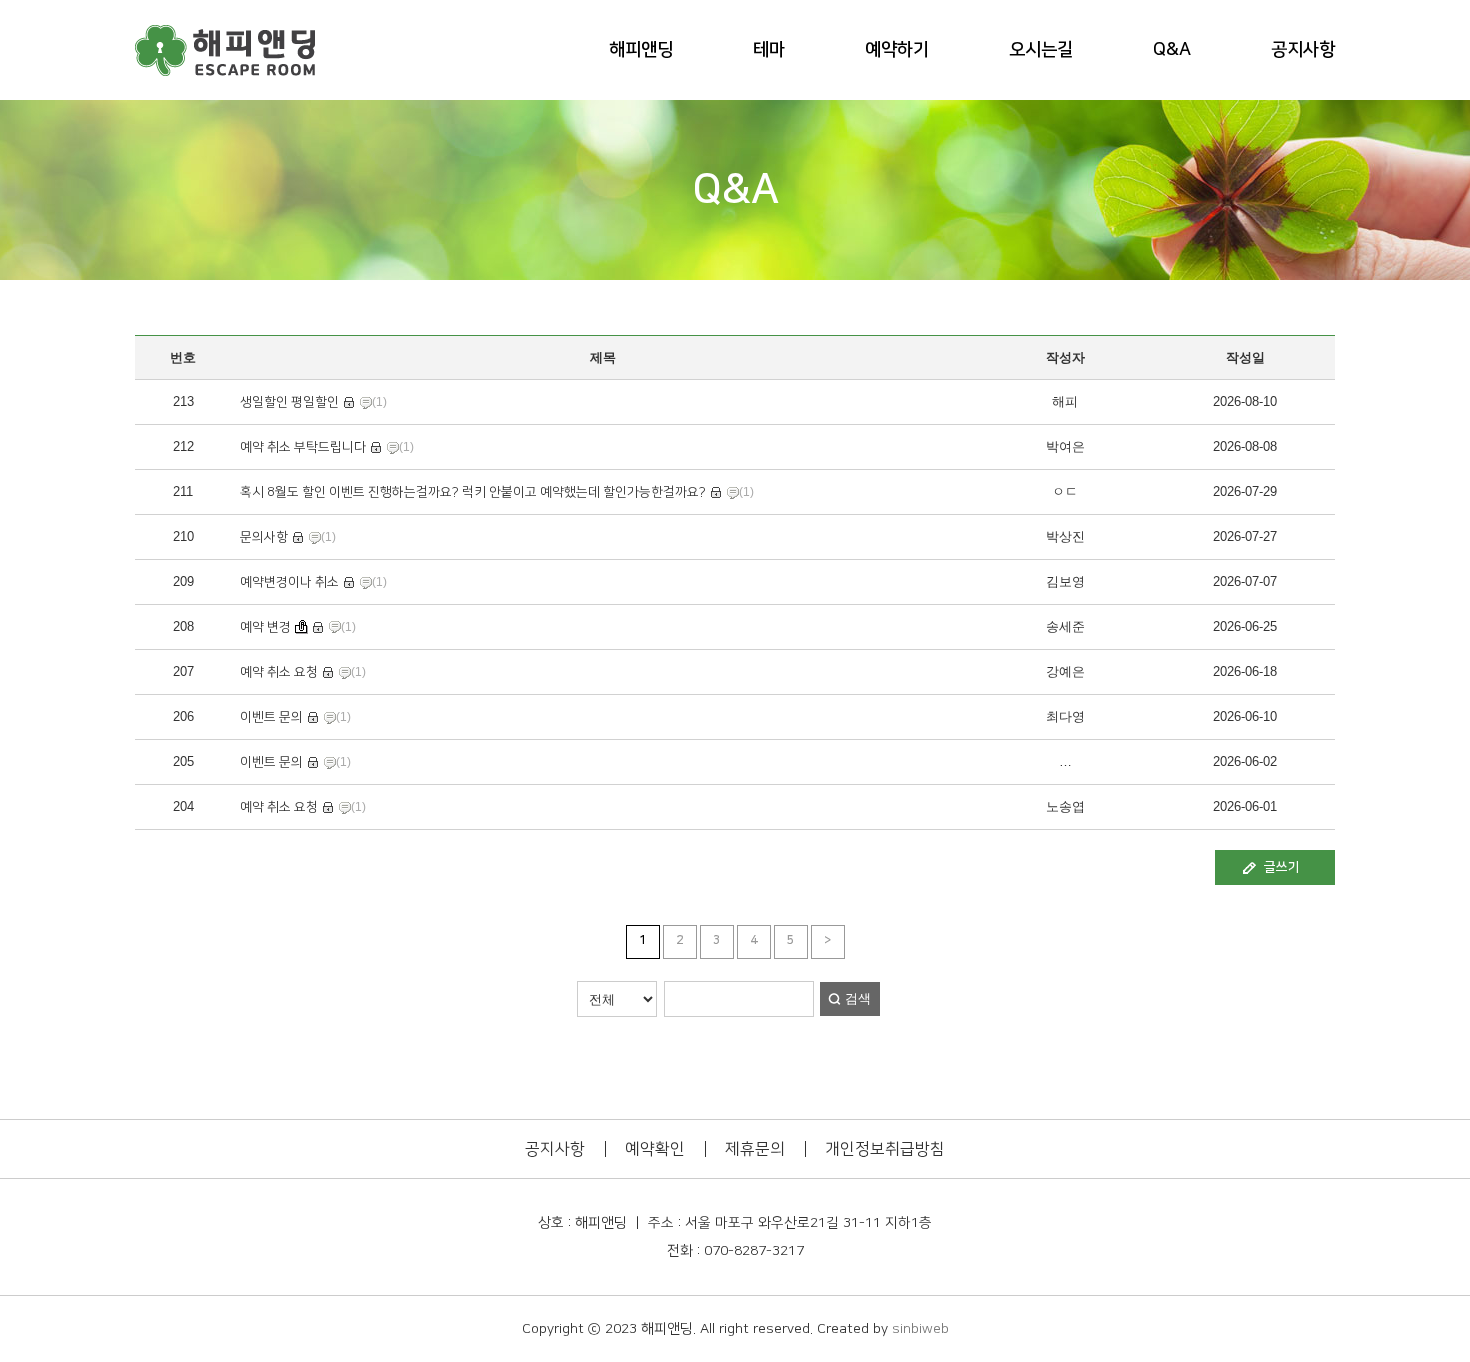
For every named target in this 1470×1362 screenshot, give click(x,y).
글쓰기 (1282, 867)
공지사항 (1303, 50)
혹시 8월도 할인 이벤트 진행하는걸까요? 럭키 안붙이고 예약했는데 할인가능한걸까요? (473, 492)
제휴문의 (755, 1149)
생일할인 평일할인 (289, 402)
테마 (769, 50)
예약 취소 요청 (279, 672)
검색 (858, 998)
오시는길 (1041, 50)
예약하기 (897, 50)
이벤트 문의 (271, 717)
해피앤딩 (641, 50)
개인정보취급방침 (885, 1149)
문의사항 (264, 537)
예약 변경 (265, 627)
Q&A (1172, 50)
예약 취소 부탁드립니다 (303, 447)
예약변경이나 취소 (289, 582)
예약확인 (655, 1149)
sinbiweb (920, 1329)
